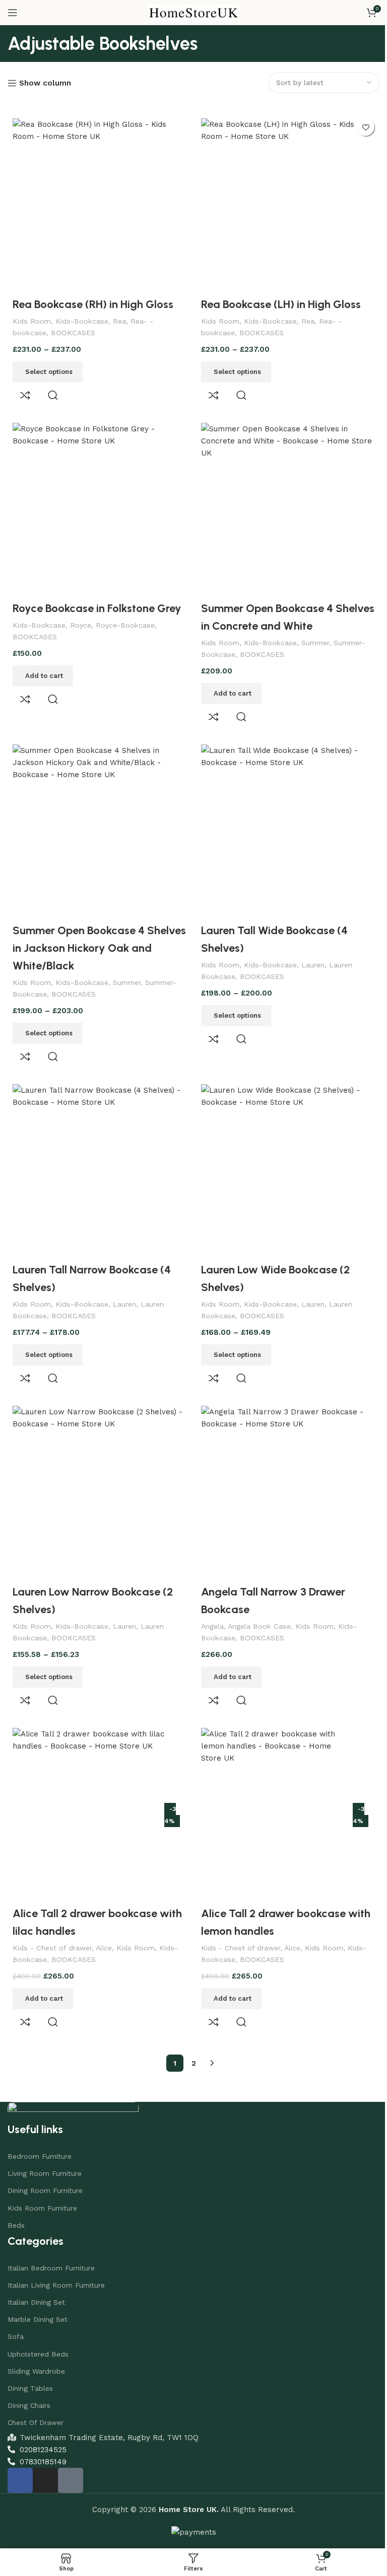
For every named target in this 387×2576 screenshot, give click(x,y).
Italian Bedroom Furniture (51, 2245)
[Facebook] (20, 2458)
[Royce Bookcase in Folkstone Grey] (98, 504)
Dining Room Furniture (45, 2168)
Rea (119, 317)
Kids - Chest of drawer (52, 1925)
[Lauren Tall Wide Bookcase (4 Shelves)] (282, 822)
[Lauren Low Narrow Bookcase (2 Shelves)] (98, 1475)
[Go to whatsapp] (24, 2546)
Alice (104, 1925)
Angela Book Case (256, 1607)
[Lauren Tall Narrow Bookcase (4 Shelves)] (98, 1157)
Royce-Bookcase (125, 618)
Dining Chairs (29, 2383)
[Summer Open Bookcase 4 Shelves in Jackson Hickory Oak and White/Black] (98, 822)
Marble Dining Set (38, 2297)
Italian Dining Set (36, 2280)
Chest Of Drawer (36, 2400)
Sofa (16, 2314)
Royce (81, 618)
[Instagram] (45, 2458)
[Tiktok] (71, 2458)
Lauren (309, 953)
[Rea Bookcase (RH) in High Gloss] (98, 203)
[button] (43, 668)
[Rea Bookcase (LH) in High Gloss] (282, 203)
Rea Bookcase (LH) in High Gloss (277, 300)
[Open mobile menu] (13, 13)
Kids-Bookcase (82, 317)
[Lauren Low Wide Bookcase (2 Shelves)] (282, 1157)
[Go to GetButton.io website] (24, 2566)
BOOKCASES (73, 329)
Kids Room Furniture (42, 2185)
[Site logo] (190, 12)
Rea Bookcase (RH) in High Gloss (93, 300)
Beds (16, 2203)
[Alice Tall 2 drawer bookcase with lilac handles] (87, 1794)
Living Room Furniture (45, 2151)
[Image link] (73, 2089)
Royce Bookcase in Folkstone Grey (97, 601)
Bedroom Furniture (40, 2134)
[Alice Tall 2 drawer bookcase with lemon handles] (272, 1794)
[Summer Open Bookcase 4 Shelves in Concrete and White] (282, 504)
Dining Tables (30, 2366)
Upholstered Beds (38, 2331)
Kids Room (32, 317)
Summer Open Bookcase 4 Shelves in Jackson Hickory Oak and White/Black (91, 936)
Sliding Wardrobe (36, 2348)
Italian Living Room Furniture (56, 2262)
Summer (312, 635)
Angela (209, 1607)
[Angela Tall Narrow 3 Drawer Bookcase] (282, 1475)
